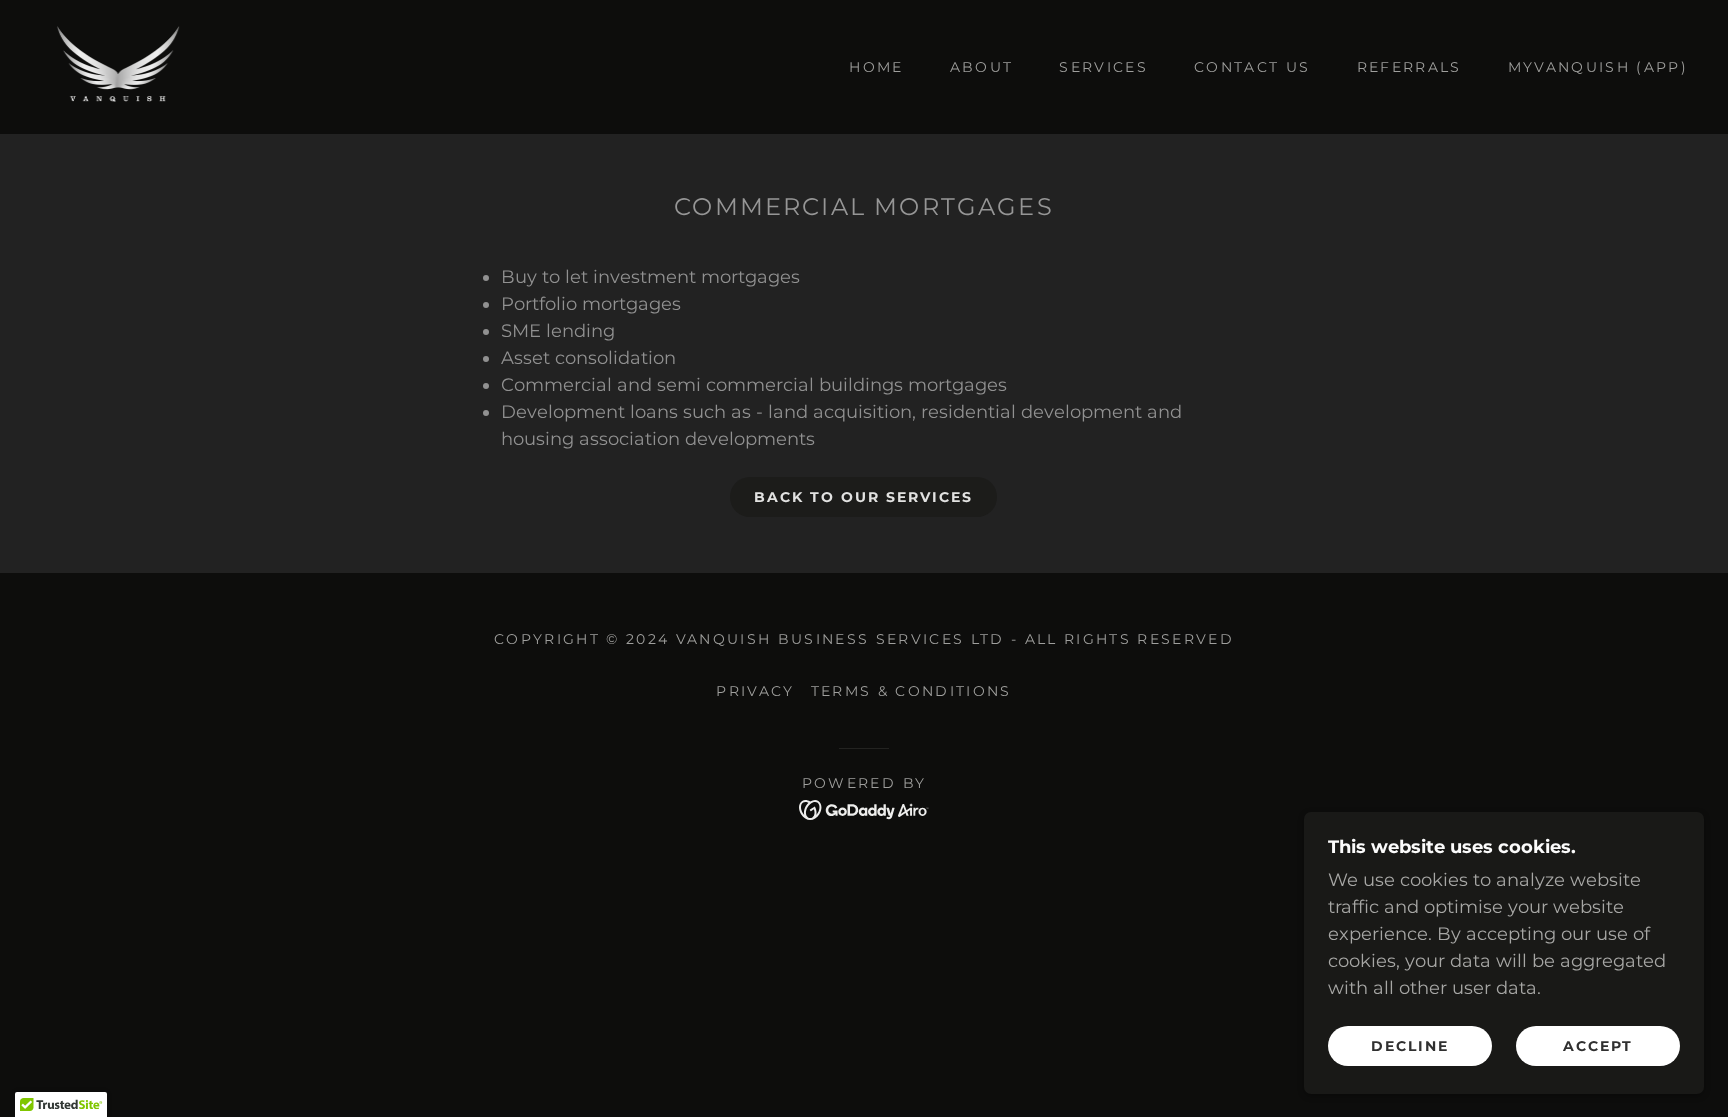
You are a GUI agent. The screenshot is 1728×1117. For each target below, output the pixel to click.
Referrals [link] (1409, 67)
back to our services (863, 497)
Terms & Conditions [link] (911, 691)
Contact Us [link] (1252, 67)
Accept (1598, 1045)
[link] (117, 66)
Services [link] (1103, 67)
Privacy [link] (755, 691)
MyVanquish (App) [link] (1598, 67)
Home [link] (876, 67)
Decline (1410, 1045)
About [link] (982, 67)
